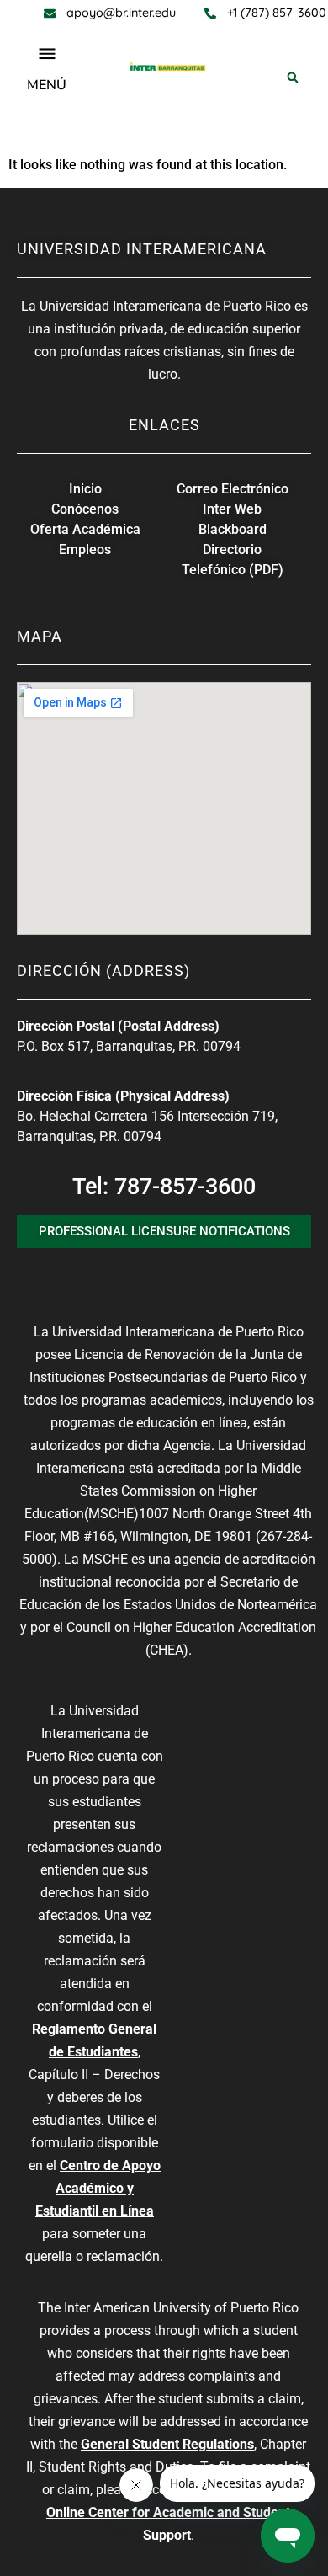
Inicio (85, 489)
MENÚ (47, 85)
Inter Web (232, 509)
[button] (293, 77)
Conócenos (85, 509)
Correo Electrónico (233, 489)
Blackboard (233, 529)
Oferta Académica (85, 529)
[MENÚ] (47, 54)
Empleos (85, 549)
